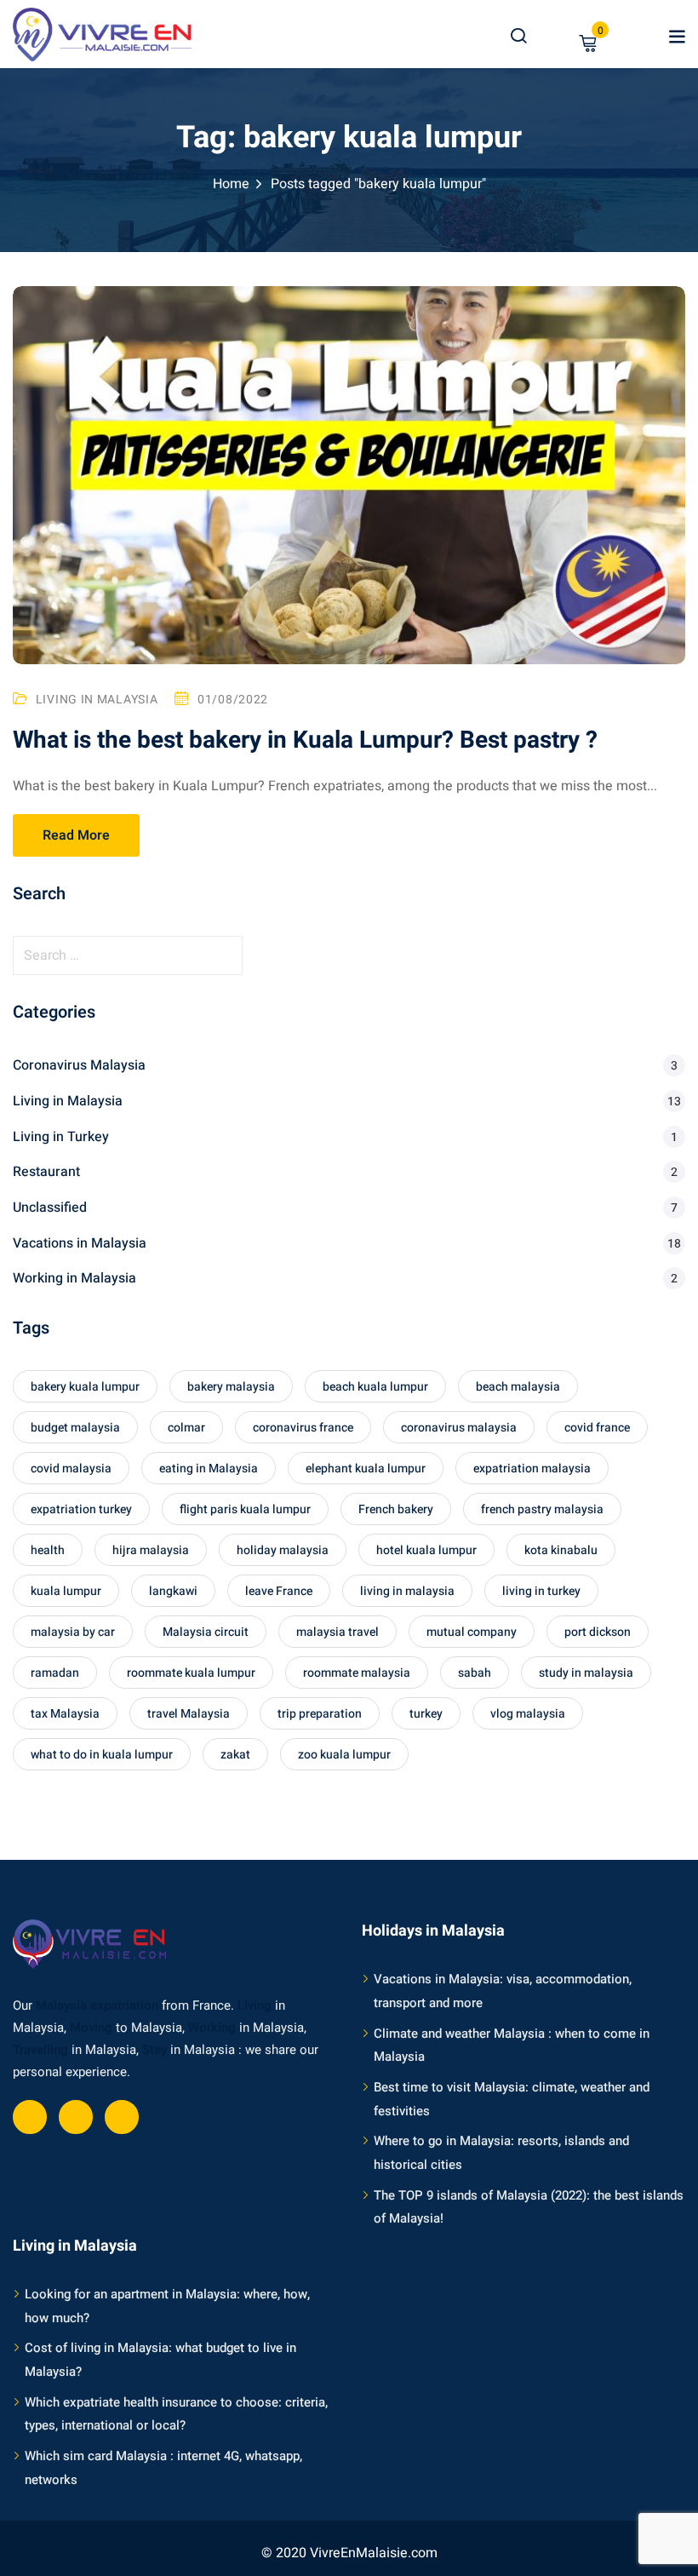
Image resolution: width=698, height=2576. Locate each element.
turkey (426, 1714)
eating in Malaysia (209, 1469)
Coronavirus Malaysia (79, 1065)
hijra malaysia (151, 1550)
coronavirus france (303, 1428)
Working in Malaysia (74, 1278)
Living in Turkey (61, 1137)
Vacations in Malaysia (80, 1243)
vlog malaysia (528, 1714)
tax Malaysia (65, 1714)
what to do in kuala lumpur (102, 1755)
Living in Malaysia (97, 700)
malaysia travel (338, 1632)
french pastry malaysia (542, 1509)
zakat (235, 1755)
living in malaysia (407, 1591)
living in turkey (541, 1591)
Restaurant (46, 1172)
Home (231, 184)
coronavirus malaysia (459, 1428)
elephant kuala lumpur (366, 1469)
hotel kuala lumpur (426, 1550)
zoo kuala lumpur (344, 1755)
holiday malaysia (283, 1550)
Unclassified (50, 1208)
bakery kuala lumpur (85, 1387)
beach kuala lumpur (375, 1387)
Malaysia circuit (206, 1632)
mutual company (472, 1632)
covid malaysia (71, 1469)
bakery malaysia (231, 1387)
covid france (597, 1428)
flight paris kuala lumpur (245, 1509)
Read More (76, 835)
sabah (475, 1673)
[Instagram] (122, 2117)
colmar (186, 1428)
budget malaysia (75, 1428)
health (48, 1550)
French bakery (396, 1509)
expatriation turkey (81, 1509)
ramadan (55, 1673)
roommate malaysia (357, 1673)
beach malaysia (518, 1387)
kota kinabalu (561, 1550)
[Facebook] (30, 2117)
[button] (677, 37)
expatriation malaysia (532, 1469)
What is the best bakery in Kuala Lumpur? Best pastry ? (305, 740)
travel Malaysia (189, 1714)
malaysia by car (73, 1632)
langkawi (173, 1591)
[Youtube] (76, 2117)
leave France (279, 1591)
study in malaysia (586, 1673)
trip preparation (320, 1714)
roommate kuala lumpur (191, 1673)
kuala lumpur (66, 1591)
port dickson (598, 1632)
